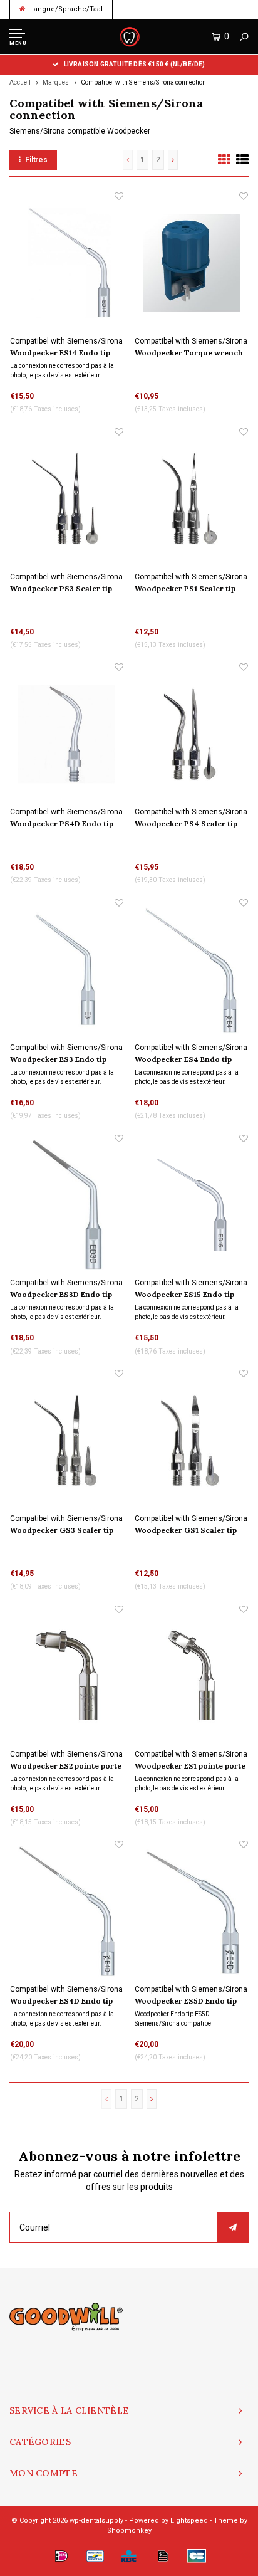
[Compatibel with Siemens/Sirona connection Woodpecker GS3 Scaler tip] (67, 1440)
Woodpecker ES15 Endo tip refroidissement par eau (184, 1295)
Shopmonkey (129, 2531)
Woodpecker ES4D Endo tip (61, 2001)
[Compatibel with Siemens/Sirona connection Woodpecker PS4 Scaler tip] (191, 734)
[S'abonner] (233, 2227)
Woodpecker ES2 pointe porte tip (66, 1767)
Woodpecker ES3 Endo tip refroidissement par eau (58, 1060)
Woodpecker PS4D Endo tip (62, 823)
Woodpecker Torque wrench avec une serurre (189, 354)
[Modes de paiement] (61, 2556)
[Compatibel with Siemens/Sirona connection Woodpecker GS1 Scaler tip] (191, 1440)
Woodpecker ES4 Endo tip (183, 1059)
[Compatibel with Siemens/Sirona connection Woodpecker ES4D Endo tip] (67, 1911)
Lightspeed (189, 2521)
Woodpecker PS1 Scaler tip (185, 588)
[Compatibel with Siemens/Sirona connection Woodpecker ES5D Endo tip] (191, 1911)
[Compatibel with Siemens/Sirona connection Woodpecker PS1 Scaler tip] (191, 499)
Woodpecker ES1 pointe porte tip (190, 1767)
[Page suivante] (173, 160)
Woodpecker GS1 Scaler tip (186, 1530)
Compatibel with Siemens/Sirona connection (143, 82)
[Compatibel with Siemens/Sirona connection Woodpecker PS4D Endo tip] (67, 734)
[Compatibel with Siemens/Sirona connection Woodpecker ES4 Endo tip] (191, 970)
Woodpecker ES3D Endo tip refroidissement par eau (61, 1295)
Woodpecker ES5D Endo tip (186, 2001)
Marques (56, 82)
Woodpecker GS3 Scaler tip (62, 1530)
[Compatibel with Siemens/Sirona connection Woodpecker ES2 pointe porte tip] (67, 1676)
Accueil (20, 82)
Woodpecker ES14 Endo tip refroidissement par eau (60, 354)
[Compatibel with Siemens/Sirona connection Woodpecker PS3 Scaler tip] (67, 499)
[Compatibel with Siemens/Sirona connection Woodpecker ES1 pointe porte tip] (191, 1676)
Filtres (36, 160)
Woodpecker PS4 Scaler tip (186, 823)
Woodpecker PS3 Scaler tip (61, 588)
